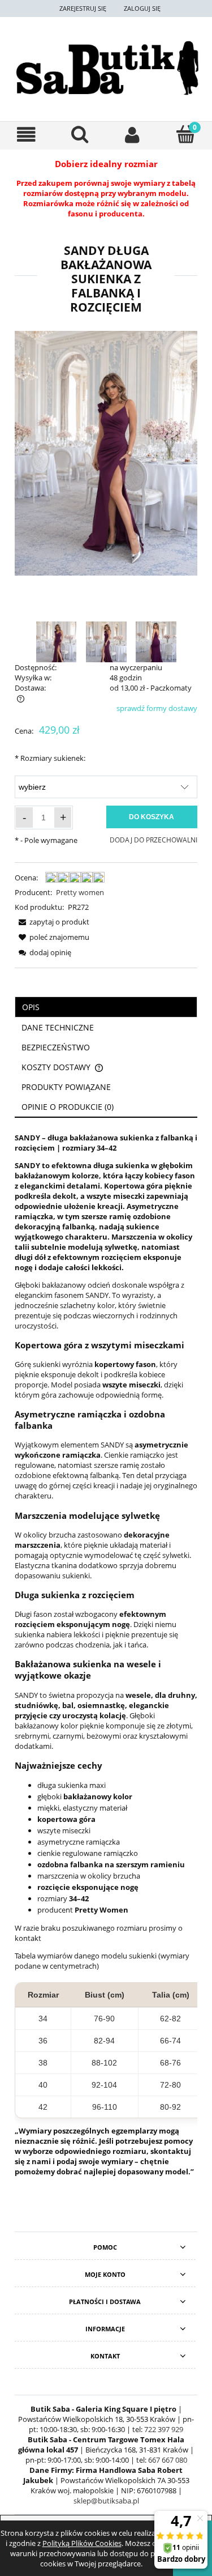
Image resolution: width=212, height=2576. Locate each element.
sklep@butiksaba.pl (106, 2501)
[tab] (106, 1007)
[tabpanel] (106, 1658)
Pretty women (80, 892)
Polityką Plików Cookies (82, 2543)
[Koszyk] (185, 134)
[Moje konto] (133, 135)
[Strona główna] (106, 68)
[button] (27, 135)
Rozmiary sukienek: (50, 758)
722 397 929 (164, 2429)
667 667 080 (168, 2460)
